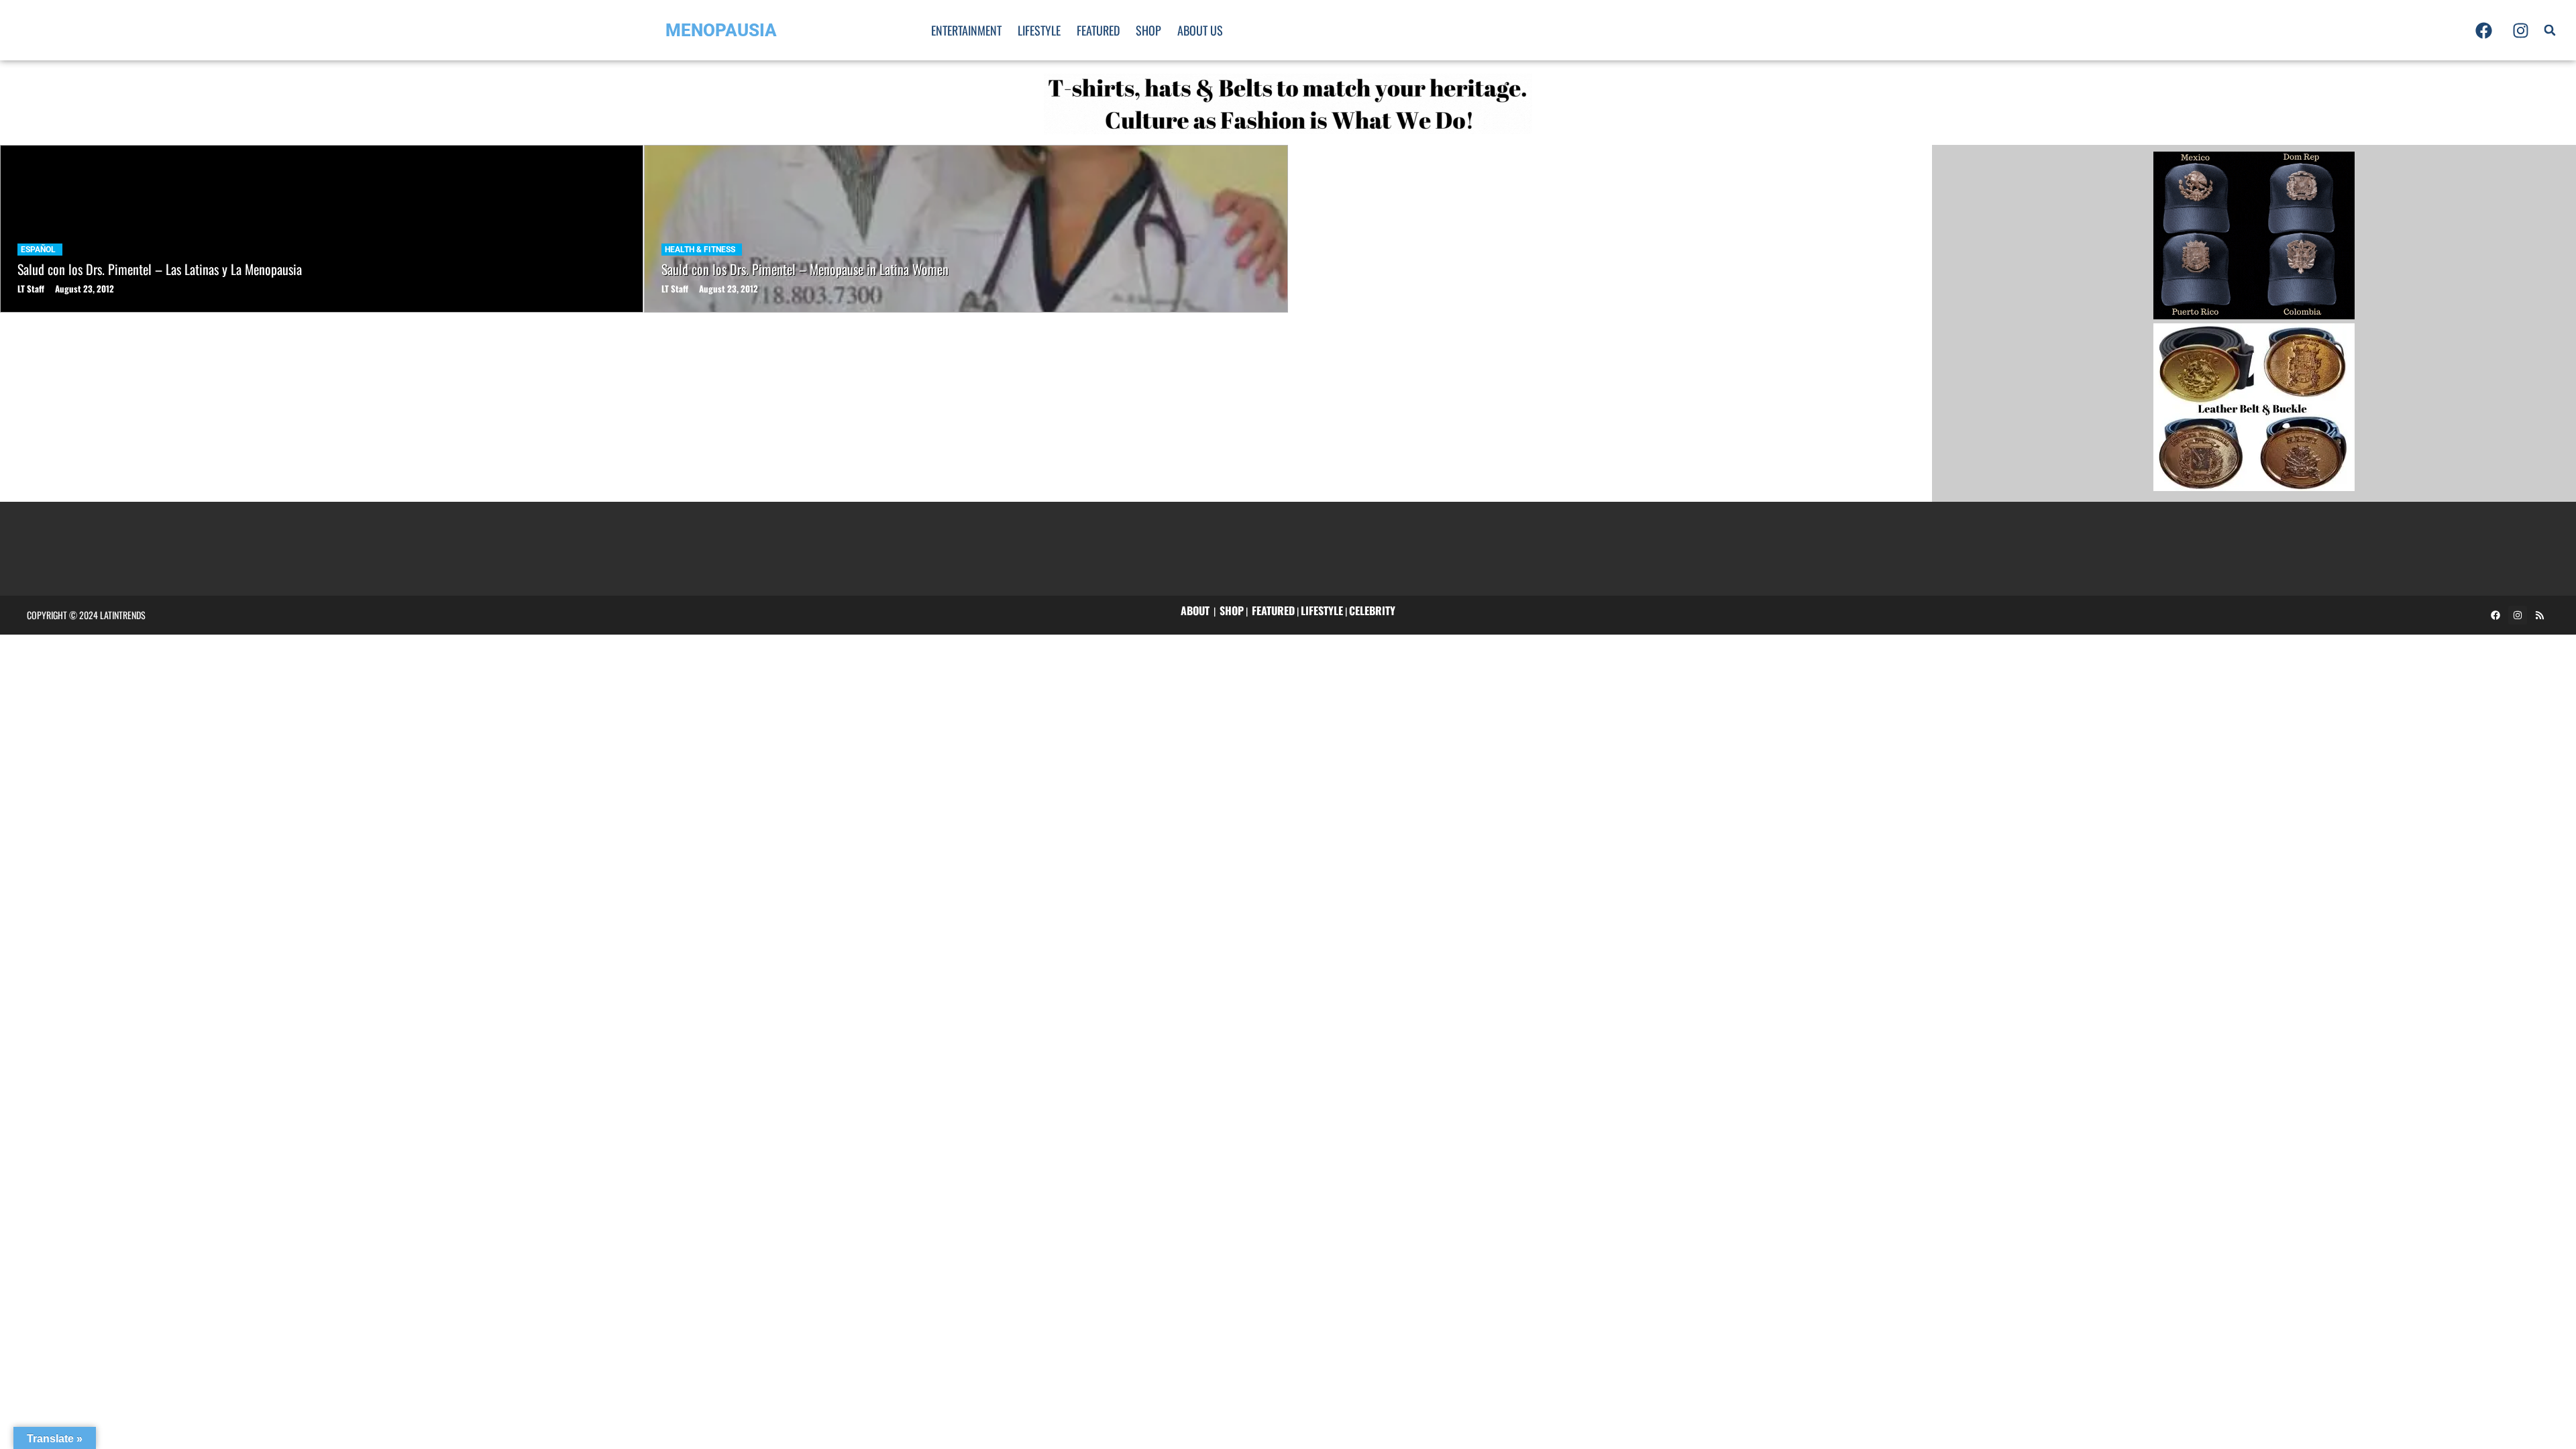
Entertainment (966, 30)
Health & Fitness (700, 250)
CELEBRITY (1372, 610)
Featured (1098, 30)
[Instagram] (2520, 30)
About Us (1200, 30)
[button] (2550, 30)
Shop (1148, 30)
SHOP (1232, 610)
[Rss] (2540, 615)
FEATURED (1273, 610)
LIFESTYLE (1322, 610)
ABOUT (1195, 610)
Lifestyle (1039, 30)
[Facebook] (2483, 30)
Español (38, 250)
